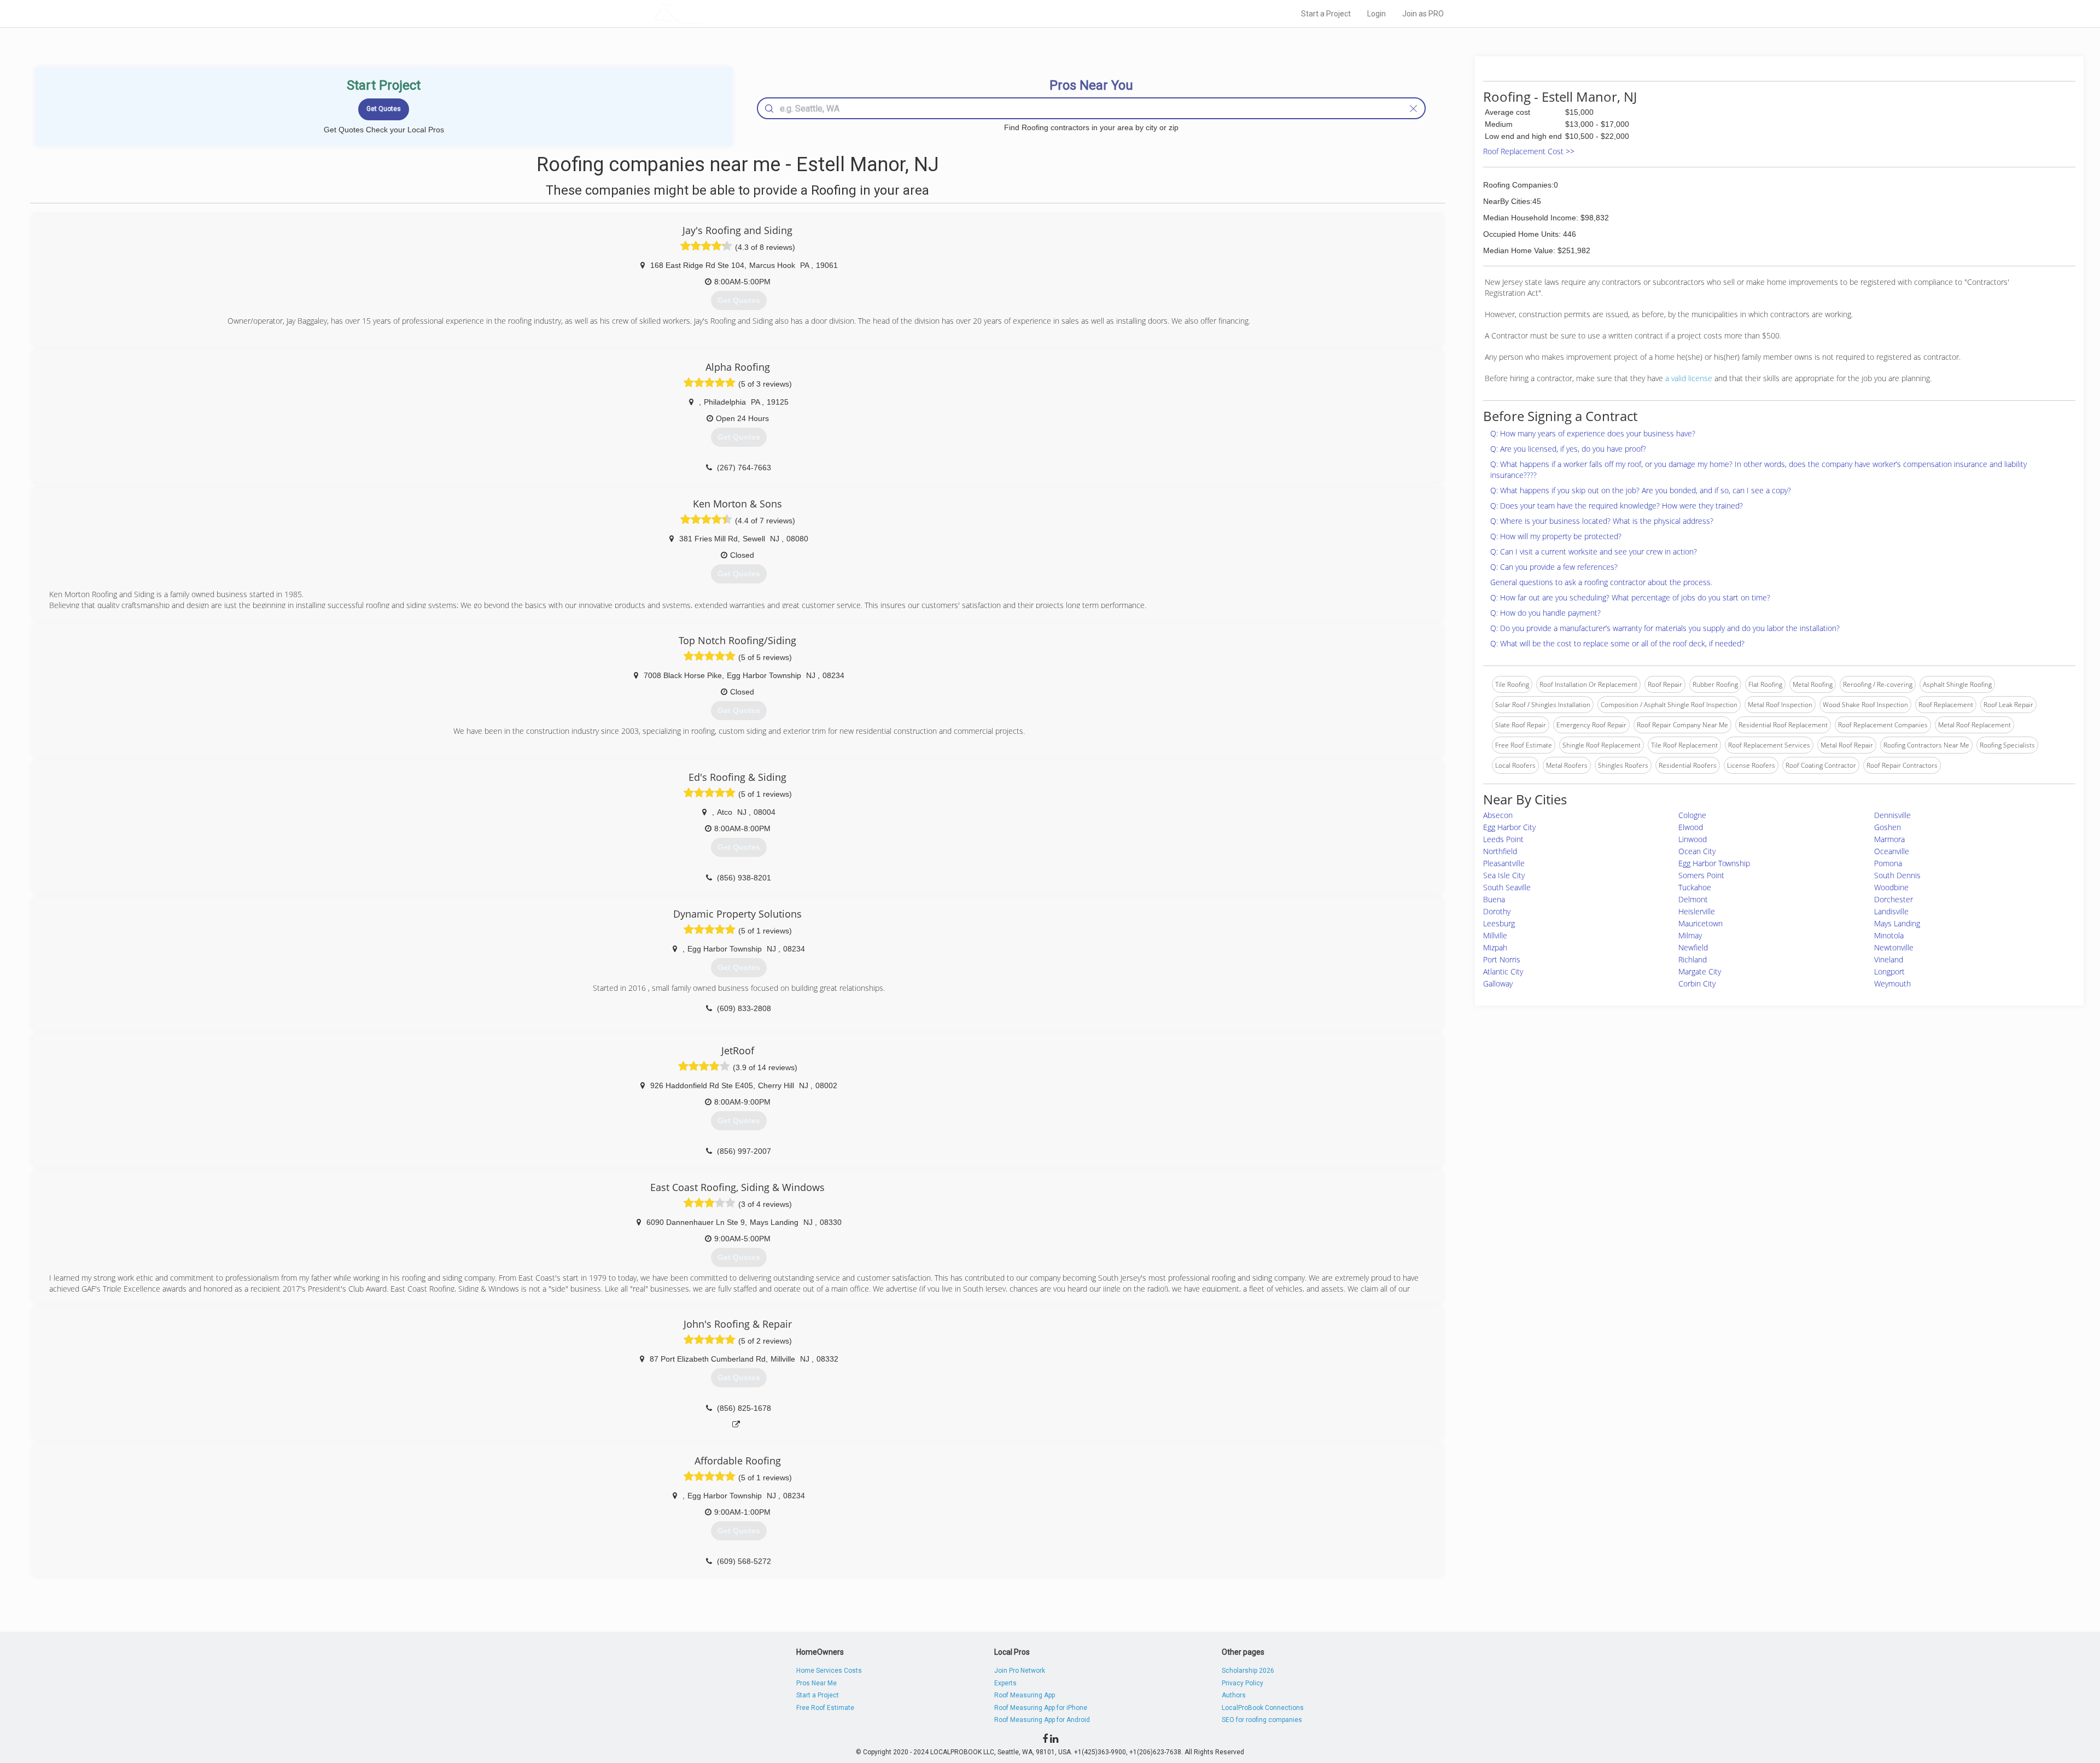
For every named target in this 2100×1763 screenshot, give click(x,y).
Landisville (1891, 911)
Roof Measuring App (1025, 1695)
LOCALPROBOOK (717, 13)
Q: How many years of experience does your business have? (1593, 433)
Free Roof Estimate (825, 1708)
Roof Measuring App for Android (1042, 1720)
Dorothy (1497, 911)
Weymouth (1892, 983)
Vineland (1889, 959)
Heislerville (1697, 911)
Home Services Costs (829, 1671)
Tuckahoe (1695, 887)
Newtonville (1894, 947)
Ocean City (1697, 851)
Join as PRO (1423, 14)
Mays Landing (1897, 923)
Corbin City (1697, 983)
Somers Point (1701, 875)
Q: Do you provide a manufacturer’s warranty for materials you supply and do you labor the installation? (1665, 628)
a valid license (1689, 378)
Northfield (1500, 851)
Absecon (1498, 815)
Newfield (1693, 947)
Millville (1495, 935)
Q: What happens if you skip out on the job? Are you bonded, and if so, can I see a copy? (1641, 490)
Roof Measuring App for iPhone (1041, 1708)
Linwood (1693, 839)
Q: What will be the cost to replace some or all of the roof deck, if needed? (1617, 643)
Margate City (1700, 971)
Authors (1234, 1695)
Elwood (1691, 827)
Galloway (1498, 983)
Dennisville (1892, 815)
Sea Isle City (1504, 875)
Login (1376, 14)
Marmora (1889, 839)
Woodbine (1891, 887)
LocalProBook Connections (1263, 1708)
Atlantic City (1503, 971)
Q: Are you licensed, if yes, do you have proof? (1568, 449)
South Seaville (1507, 887)
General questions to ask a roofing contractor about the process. (1601, 582)
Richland (1693, 959)
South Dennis (1897, 875)
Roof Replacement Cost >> (1529, 151)
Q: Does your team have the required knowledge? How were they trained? (1617, 506)
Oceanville (1892, 851)
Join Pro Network (1020, 1671)
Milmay (1690, 935)
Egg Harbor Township (1714, 863)
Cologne (1692, 815)
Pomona (1888, 863)
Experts (1005, 1683)
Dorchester (1894, 899)
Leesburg (1499, 923)
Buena (1494, 899)
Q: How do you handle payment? (1545, 613)
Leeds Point (1503, 839)
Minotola (1889, 935)
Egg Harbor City (1509, 827)
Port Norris (1502, 959)
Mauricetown (1701, 923)
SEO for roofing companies (1262, 1720)
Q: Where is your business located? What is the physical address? (1602, 521)
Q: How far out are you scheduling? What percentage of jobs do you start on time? (1630, 597)
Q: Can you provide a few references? (1554, 567)
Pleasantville (1504, 863)
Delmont (1693, 899)
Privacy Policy (1242, 1683)
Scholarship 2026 (1248, 1671)
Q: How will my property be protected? (1556, 536)
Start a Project (1326, 14)
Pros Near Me (816, 1683)
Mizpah (1495, 947)
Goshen (1888, 827)
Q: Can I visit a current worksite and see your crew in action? (1594, 551)
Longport (1889, 971)
